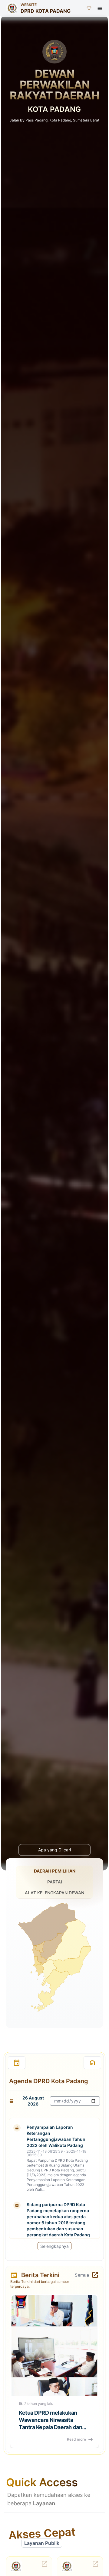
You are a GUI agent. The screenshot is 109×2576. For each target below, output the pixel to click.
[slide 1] (51, 2034)
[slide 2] (58, 2034)
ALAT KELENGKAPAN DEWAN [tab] (54, 1893)
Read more (76, 2439)
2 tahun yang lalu (39, 2404)
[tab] (17, 2063)
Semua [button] (82, 2275)
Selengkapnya (54, 2246)
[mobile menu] (100, 8)
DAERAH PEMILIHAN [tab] (55, 1871)
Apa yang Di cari (54, 1850)
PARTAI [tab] (55, 1882)
